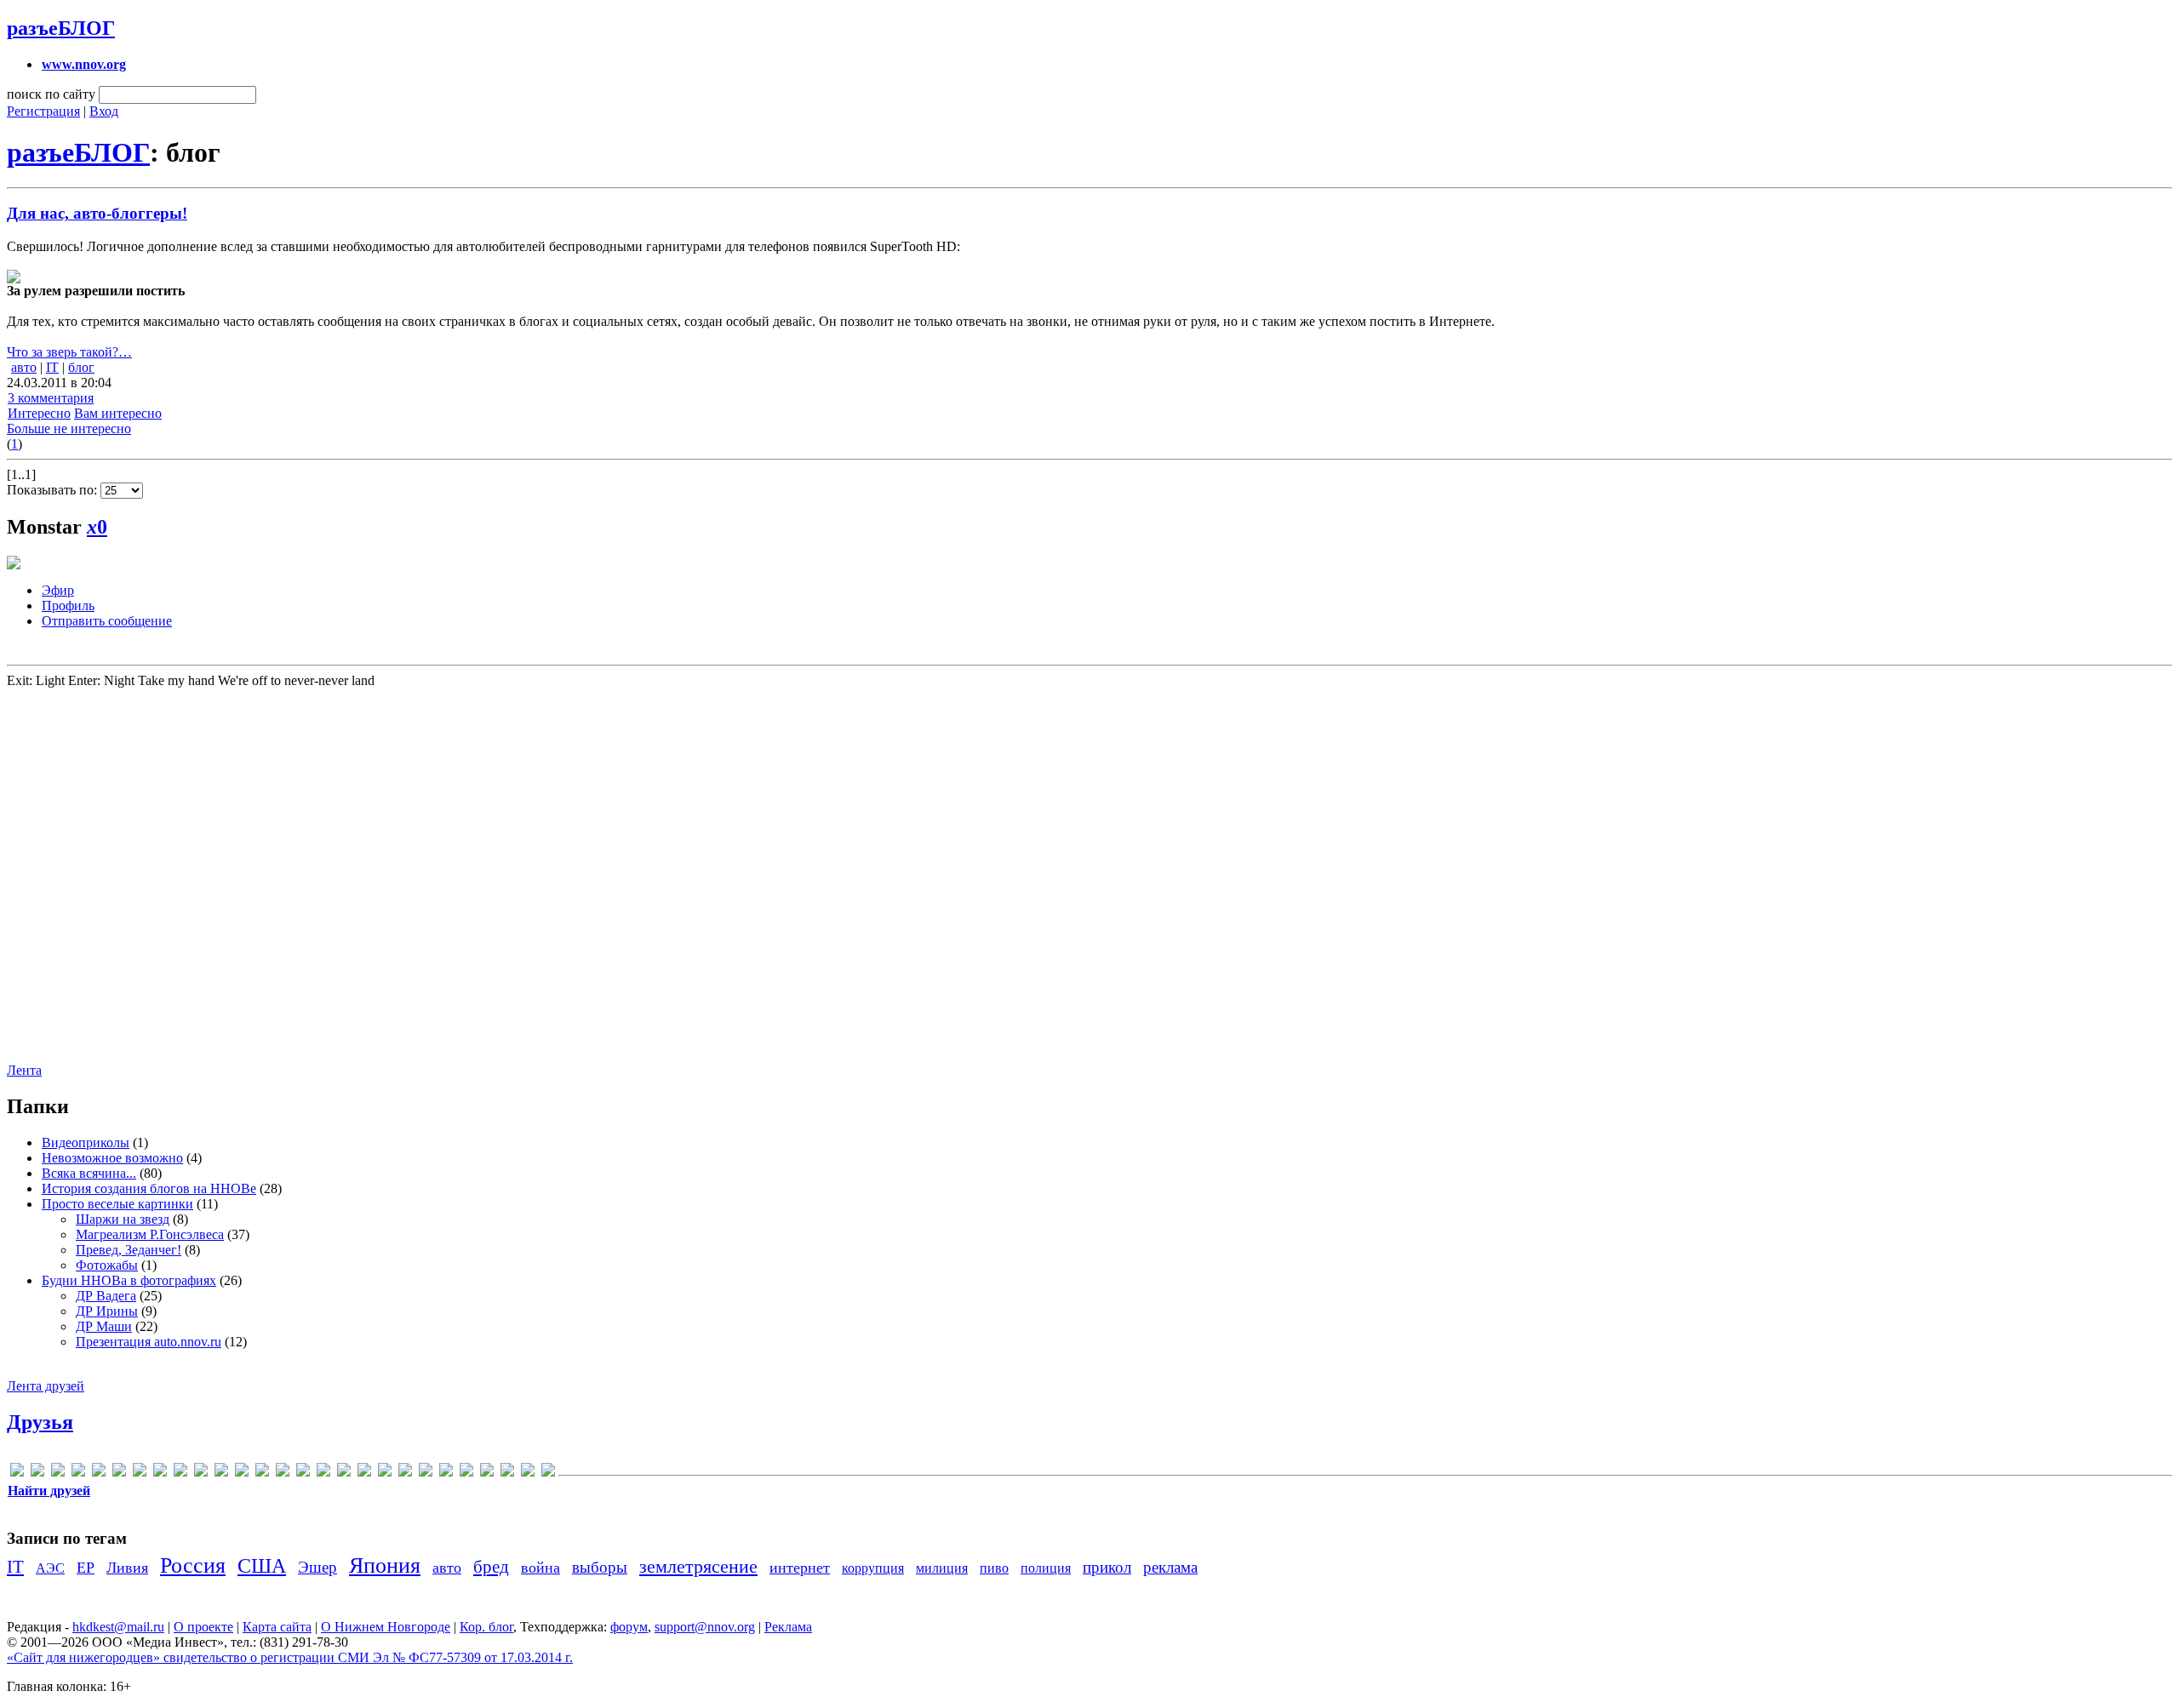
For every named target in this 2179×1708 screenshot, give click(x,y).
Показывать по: (54, 490)
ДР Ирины (107, 1311)
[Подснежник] (487, 1473)
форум (629, 1627)
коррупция (873, 1568)
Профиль (68, 606)
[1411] (37, 1473)
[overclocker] (242, 1473)
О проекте (203, 1627)
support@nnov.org (705, 1627)
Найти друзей (49, 1491)
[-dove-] (17, 1473)
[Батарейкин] (344, 1473)
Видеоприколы (86, 1142)
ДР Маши (104, 1326)
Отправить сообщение (107, 621)
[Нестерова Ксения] (426, 1473)
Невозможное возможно (112, 1158)
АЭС (50, 1568)
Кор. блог (486, 1627)
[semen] (303, 1473)
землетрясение (698, 1566)
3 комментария (51, 398)
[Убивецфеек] (507, 1473)
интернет (800, 1568)
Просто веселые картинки (117, 1204)
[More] (221, 1473)
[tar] (323, 1473)
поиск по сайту (51, 94)
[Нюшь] (446, 1473)
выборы (600, 1567)
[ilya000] (160, 1473)
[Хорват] (528, 1473)
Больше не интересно (69, 428)
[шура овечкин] (548, 1473)
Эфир (58, 590)
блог (81, 367)
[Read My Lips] (262, 1473)
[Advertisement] (109, 874)
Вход (104, 111)
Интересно (39, 413)
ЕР (86, 1568)
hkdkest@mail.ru (118, 1627)
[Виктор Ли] (385, 1473)
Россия (193, 1565)
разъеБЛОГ (61, 28)
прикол (1107, 1567)
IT (52, 367)
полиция (1046, 1568)
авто (24, 367)
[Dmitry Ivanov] (119, 1473)
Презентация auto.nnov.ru (149, 1342)
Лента (24, 1070)
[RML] (283, 1473)
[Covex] (99, 1473)
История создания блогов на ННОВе (149, 1188)
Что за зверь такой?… (69, 352)
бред (491, 1566)
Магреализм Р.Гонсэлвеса (150, 1234)
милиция (942, 1568)
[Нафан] (405, 1473)
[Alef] (58, 1473)
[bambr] (78, 1473)
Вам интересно (118, 413)
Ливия (127, 1568)
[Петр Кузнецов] (466, 1473)
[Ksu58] (201, 1473)
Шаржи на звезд (123, 1219)
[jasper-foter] (180, 1473)
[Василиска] (364, 1473)
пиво (994, 1568)
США (262, 1566)
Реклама (788, 1627)
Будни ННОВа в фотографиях (129, 1280)
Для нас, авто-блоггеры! (97, 213)
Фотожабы (107, 1265)
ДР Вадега (106, 1296)
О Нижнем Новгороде (386, 1627)
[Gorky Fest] (140, 1473)
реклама (1170, 1567)
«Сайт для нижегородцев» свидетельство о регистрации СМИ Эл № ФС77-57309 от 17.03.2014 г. (290, 1657)
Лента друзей (46, 1386)
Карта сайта (277, 1627)
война (540, 1568)
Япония (385, 1565)
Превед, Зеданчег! (129, 1250)
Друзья (40, 1422)
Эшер (317, 1567)
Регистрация (43, 111)
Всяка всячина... (89, 1173)
